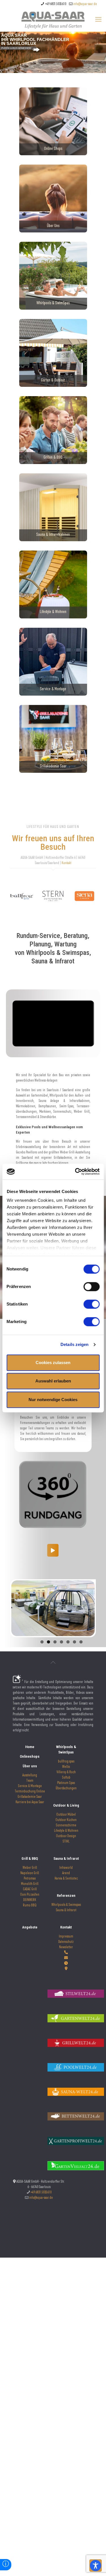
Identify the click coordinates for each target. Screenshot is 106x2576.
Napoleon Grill (30, 1873)
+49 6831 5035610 (55, 4)
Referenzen (66, 1896)
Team (30, 1781)
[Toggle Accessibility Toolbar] (96, 2566)
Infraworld (66, 1868)
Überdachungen (66, 1789)
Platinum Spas (66, 1783)
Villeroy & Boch (66, 1773)
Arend (66, 1873)
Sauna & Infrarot (66, 1858)
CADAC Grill (30, 1890)
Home (30, 1747)
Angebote (30, 1927)
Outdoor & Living (66, 1805)
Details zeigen (74, 1344)
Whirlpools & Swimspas (66, 1905)
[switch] (91, 1287)
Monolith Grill (30, 1884)
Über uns (30, 1766)
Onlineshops (30, 1756)
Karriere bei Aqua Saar (30, 1802)
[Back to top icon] (53, 1663)
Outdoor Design (66, 1836)
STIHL (66, 1842)
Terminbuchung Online (30, 1792)
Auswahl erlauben (53, 1381)
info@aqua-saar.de (85, 4)
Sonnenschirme (66, 1826)
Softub (66, 1778)
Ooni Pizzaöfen (30, 1895)
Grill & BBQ (30, 1858)
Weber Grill (30, 1868)
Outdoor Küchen (66, 1820)
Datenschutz (66, 1942)
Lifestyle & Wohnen (66, 1831)
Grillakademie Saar (30, 1797)
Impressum (66, 1937)
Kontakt (66, 863)
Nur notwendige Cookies (53, 1400)
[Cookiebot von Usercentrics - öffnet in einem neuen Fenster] (75, 1172)
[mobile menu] (98, 20)
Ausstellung (30, 1776)
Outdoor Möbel (66, 1815)
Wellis (66, 1767)
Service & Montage (30, 1786)
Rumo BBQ (30, 1906)
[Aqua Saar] (53, 20)
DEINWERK (30, 1900)
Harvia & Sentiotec (66, 1879)
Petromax (30, 1879)
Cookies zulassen (53, 1363)
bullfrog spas (66, 1762)
